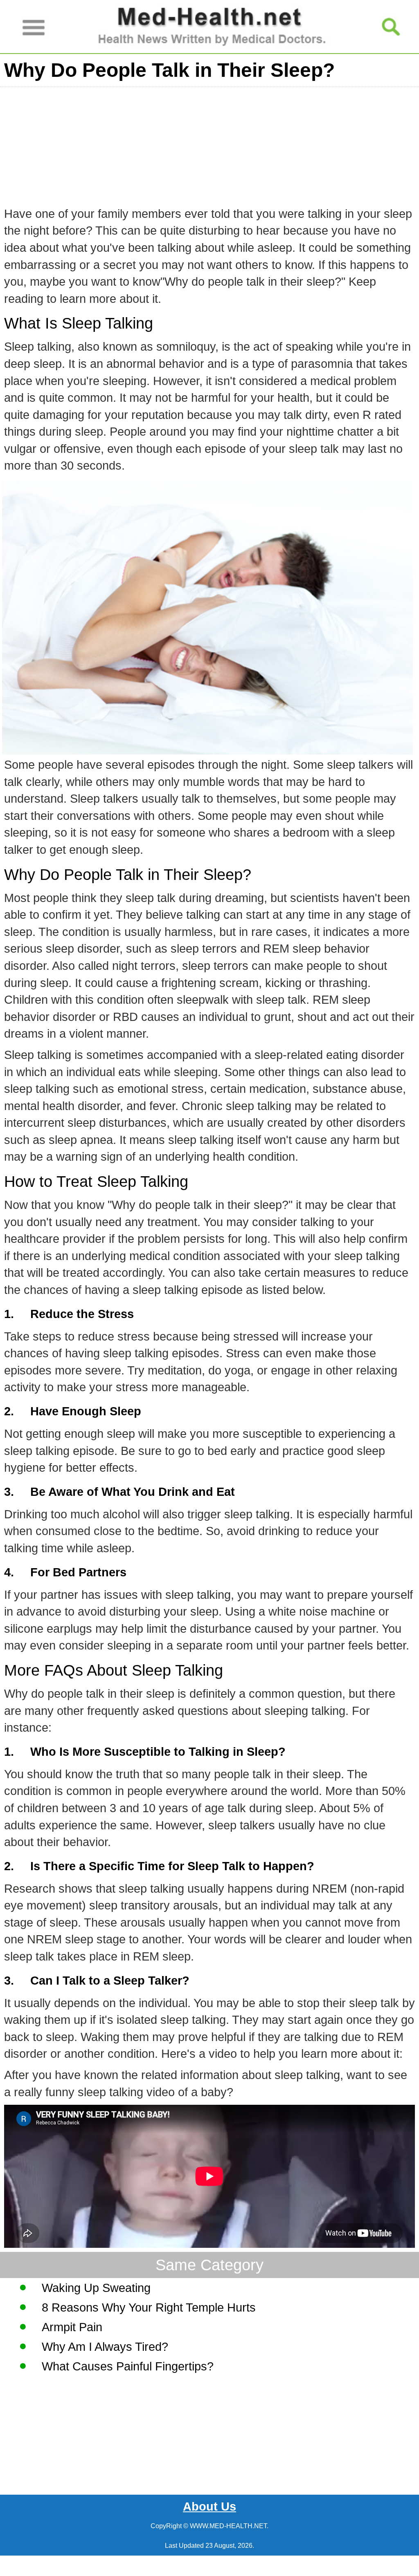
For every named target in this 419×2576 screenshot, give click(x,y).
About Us (209, 2507)
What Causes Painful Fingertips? (128, 2366)
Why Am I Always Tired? (105, 2347)
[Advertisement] (209, 144)
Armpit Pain (72, 2327)
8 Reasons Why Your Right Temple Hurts (149, 2307)
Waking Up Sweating (96, 2288)
